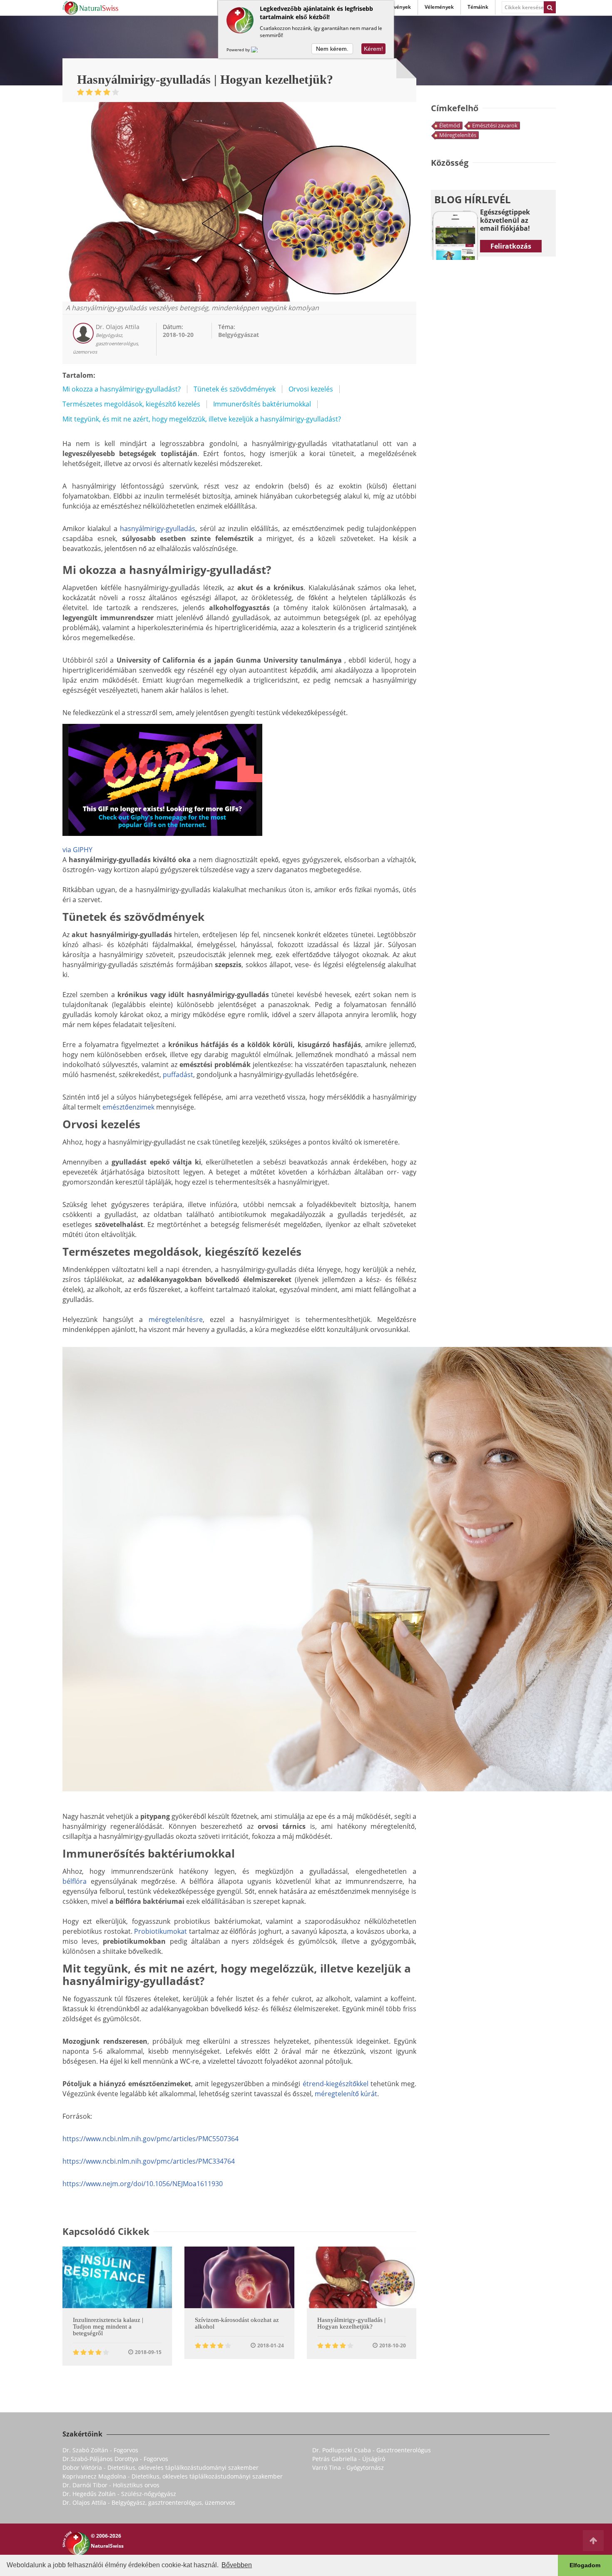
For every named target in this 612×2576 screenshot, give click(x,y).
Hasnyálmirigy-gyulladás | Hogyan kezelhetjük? (351, 2323)
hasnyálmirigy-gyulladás (158, 529)
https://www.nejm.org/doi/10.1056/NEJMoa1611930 (143, 2184)
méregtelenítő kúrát (346, 2094)
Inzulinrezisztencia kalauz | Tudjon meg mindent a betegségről (108, 2327)
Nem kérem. (332, 49)
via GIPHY (77, 850)
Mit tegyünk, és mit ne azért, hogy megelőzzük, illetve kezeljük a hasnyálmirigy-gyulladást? (202, 419)
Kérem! (373, 49)
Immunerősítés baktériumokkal (262, 404)
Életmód (450, 125)
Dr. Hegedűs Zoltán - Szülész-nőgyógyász (119, 2494)
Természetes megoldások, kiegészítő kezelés (131, 404)
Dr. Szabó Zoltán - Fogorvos (100, 2450)
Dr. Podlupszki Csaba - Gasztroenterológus (372, 2450)
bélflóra (75, 1881)
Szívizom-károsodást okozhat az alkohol (237, 2323)
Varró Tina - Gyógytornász (348, 2468)
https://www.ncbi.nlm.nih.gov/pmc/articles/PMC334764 (149, 2161)
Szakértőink (82, 2434)
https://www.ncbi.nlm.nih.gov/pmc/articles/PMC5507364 (151, 2139)
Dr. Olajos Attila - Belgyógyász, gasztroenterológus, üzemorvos (149, 2502)
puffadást (178, 1075)
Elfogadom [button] (585, 2565)
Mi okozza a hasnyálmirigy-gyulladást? (122, 389)
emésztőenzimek (128, 1107)
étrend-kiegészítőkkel (336, 2084)
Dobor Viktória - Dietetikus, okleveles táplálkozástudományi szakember (160, 2468)
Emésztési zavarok (495, 125)
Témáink (478, 7)
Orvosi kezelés (311, 389)
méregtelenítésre (176, 1319)
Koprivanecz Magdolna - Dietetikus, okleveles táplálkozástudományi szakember (173, 2476)
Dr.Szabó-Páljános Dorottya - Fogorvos (115, 2459)
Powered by (239, 50)
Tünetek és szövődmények (235, 389)
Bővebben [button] (237, 2565)
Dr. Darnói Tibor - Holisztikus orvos (111, 2485)
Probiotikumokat (160, 1931)
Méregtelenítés (458, 135)
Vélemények (439, 7)
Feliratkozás (511, 246)
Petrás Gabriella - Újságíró (349, 2459)
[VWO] (259, 50)
